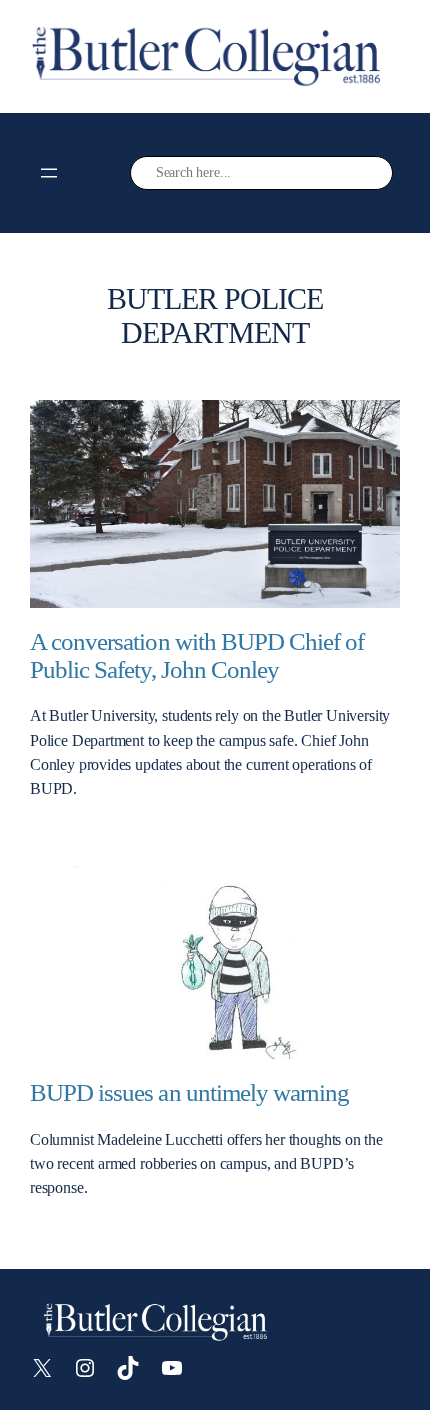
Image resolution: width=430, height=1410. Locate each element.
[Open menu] (49, 173)
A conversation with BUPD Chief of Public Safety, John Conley (197, 655)
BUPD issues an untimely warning (189, 1092)
